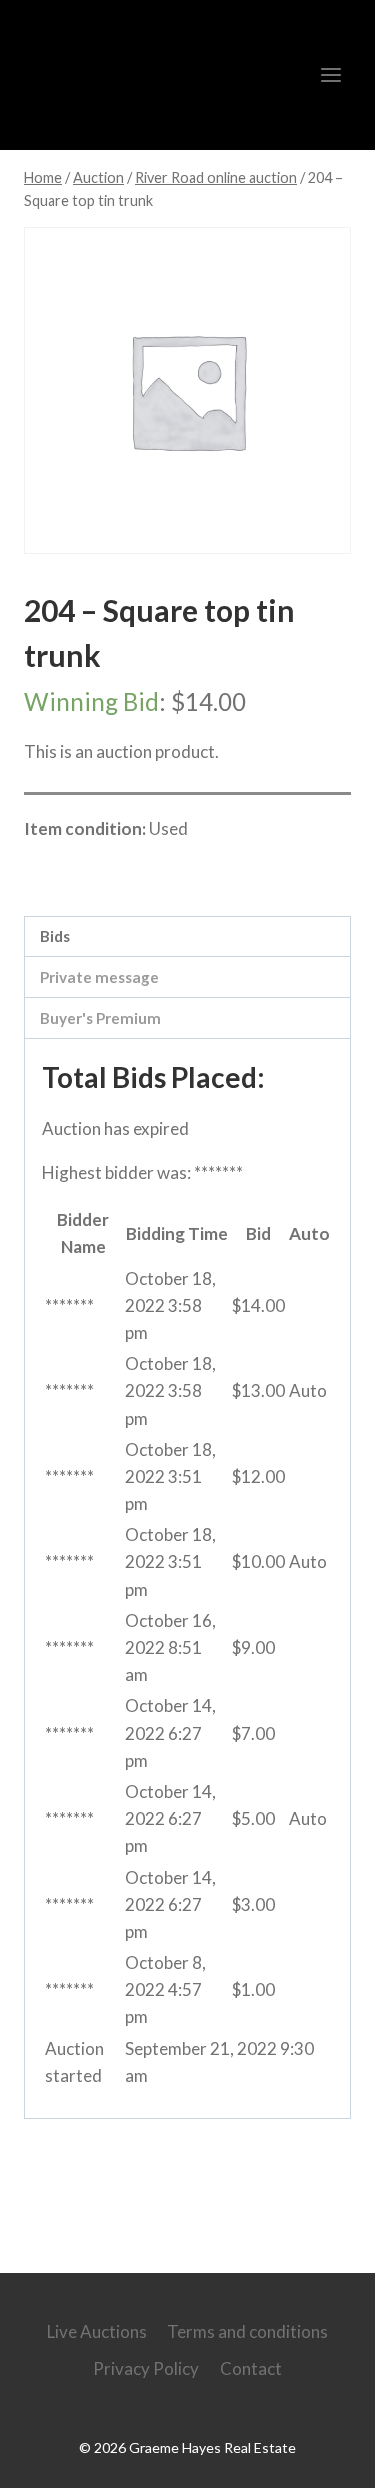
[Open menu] (330, 74)
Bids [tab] (55, 936)
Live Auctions (97, 2331)
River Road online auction (151, 872)
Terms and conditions (247, 2331)
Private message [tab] (99, 977)
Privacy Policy (146, 2368)
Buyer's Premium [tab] (100, 1018)
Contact (251, 2368)
